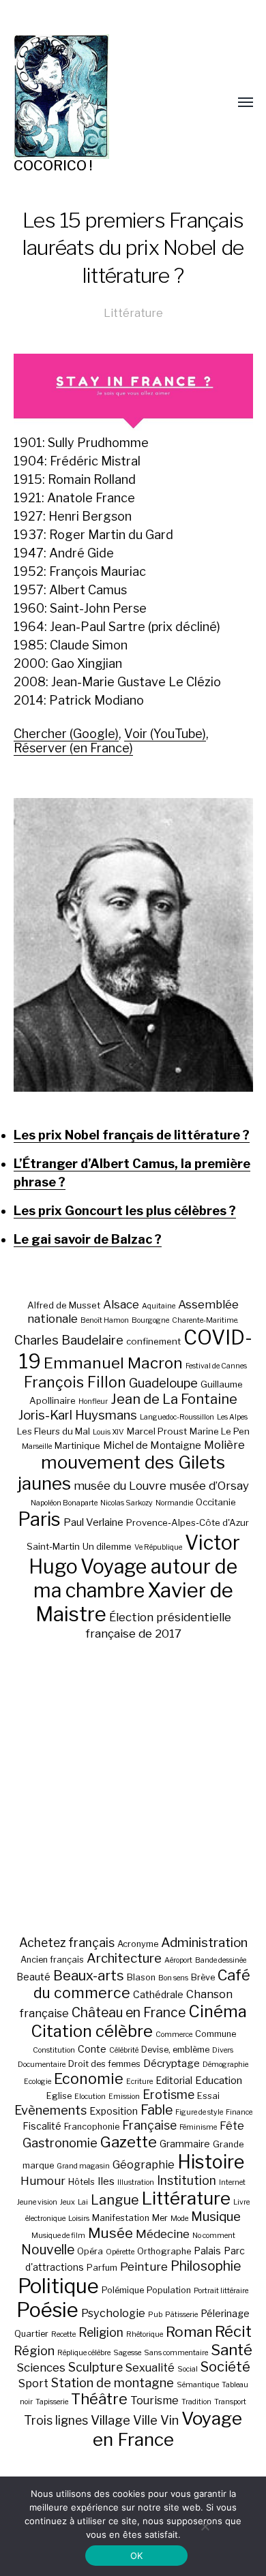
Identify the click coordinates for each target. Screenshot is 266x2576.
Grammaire (185, 2144)
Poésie (47, 2310)
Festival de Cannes (216, 1366)
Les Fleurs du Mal (54, 1431)
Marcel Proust (157, 1431)
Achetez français (67, 1943)
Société (225, 2367)
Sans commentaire (176, 2353)
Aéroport (178, 1960)
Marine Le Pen (220, 1431)
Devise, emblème (175, 2050)
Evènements (50, 2110)
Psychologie (113, 2313)
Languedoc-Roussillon (177, 1417)
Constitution (54, 2050)
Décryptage (172, 2063)
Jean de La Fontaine (174, 1399)
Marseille (37, 1446)
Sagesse (127, 2353)
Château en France (129, 2012)
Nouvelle (48, 2250)
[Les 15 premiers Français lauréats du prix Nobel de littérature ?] (133, 945)
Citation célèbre (92, 2031)
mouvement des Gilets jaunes (122, 1473)
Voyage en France (168, 2429)
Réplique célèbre (84, 2353)
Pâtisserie (181, 2315)
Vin (169, 2420)
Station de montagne (113, 2382)
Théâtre (99, 2399)
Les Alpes (232, 1417)
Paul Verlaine (93, 1522)
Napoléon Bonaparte (64, 1503)
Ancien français (52, 1960)
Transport (230, 2402)
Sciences (41, 2367)
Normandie (174, 1503)
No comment (214, 2236)
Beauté (33, 1977)
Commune (216, 2034)
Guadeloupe (163, 1383)
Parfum (102, 2268)
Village (110, 2420)
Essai (208, 2096)
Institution (187, 2180)
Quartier (31, 2334)
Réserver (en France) (73, 748)
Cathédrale (158, 1994)
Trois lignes (56, 2420)
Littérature (133, 313)
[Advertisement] (133, 1788)
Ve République (158, 1547)
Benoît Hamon (105, 1320)
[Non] (205, 2526)
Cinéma (218, 2011)
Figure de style (199, 2112)
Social (188, 2369)
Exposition (114, 2111)
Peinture (144, 2267)
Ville (145, 2420)
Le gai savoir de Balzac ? (88, 1239)
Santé (232, 2349)
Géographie (144, 2164)
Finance (239, 2112)
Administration (204, 1943)
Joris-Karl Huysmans (78, 1415)
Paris (39, 1519)
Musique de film (58, 2236)
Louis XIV (108, 1432)
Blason (141, 1977)
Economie (89, 2079)
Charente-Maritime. (205, 1320)
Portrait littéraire (221, 2291)
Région (34, 2350)
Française (149, 2125)
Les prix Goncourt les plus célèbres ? (125, 1211)
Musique (216, 2217)
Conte (92, 2049)
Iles (106, 2181)
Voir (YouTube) (165, 734)
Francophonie (92, 2127)
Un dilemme (107, 1546)
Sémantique (198, 2385)
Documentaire (42, 2065)
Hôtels (82, 2182)
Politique (58, 2286)
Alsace (121, 1304)
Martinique (77, 1445)
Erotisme (168, 2095)
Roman (189, 2332)
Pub (155, 2315)
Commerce (174, 2035)
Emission (124, 2097)
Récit (233, 2331)
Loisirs (79, 2219)
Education (219, 2080)
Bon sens (173, 1978)
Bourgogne (150, 1320)
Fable (157, 2110)
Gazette (129, 2142)
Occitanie (216, 1502)
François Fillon (75, 1382)
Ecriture (139, 2082)
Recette (63, 2334)
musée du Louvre (120, 1486)
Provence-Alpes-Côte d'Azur (188, 1522)
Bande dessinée (221, 1960)
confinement (153, 1341)
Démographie (225, 2065)
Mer (160, 2218)
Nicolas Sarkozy (127, 1503)
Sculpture (95, 2367)
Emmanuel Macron (113, 1363)
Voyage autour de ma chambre (136, 1578)
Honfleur (93, 1401)
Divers (223, 2050)
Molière (224, 1445)
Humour (43, 2181)
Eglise (59, 2096)
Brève (203, 1977)
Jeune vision (37, 2202)
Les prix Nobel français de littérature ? (132, 1135)
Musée (110, 2233)
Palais (207, 2251)
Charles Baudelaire (69, 1340)
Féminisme (198, 2127)
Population (169, 2290)
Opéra (90, 2251)
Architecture (124, 1958)
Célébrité (124, 2050)
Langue (115, 2200)
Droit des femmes (104, 2064)
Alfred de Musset (64, 1305)
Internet (232, 2182)
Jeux (68, 2202)
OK (137, 2556)
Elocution (90, 2097)
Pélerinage (225, 2313)
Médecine (163, 2234)
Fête (232, 2126)
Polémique (123, 2290)
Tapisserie (52, 2402)
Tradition (196, 2402)
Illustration (136, 2182)
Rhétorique (145, 2334)
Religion (101, 2332)
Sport (33, 2383)
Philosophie (206, 2266)
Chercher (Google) (66, 734)
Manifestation (121, 2218)
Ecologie (38, 2082)
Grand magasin (83, 2166)
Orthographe (164, 2251)
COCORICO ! (53, 166)
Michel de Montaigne (152, 1445)
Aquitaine (159, 1306)
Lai (83, 2202)
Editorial (174, 2080)
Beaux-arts (89, 1976)
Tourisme (154, 2400)
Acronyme (138, 1944)
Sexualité (150, 2367)
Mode (179, 2219)
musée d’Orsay (209, 1486)
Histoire (211, 2162)
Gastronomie (60, 2143)
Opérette (120, 2252)
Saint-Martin (53, 1546)
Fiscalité (42, 2126)
